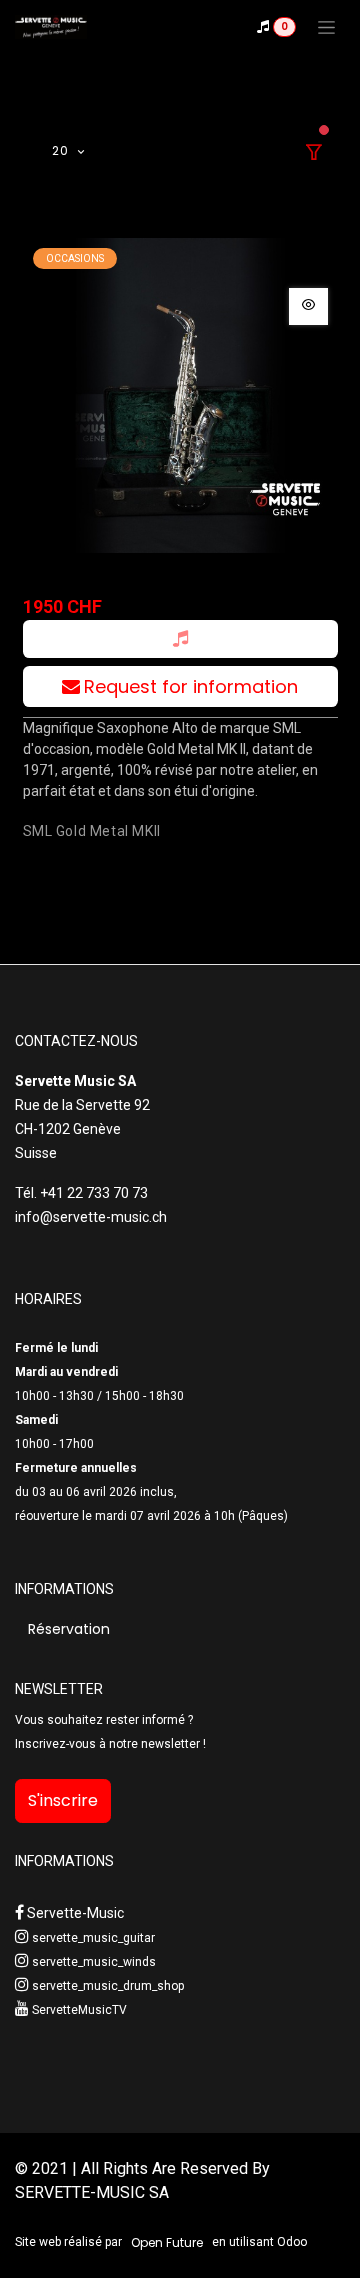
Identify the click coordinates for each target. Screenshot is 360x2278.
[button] (180, 639)
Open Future (167, 2242)
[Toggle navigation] (326, 27)
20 (62, 150)
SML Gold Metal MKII (92, 831)
